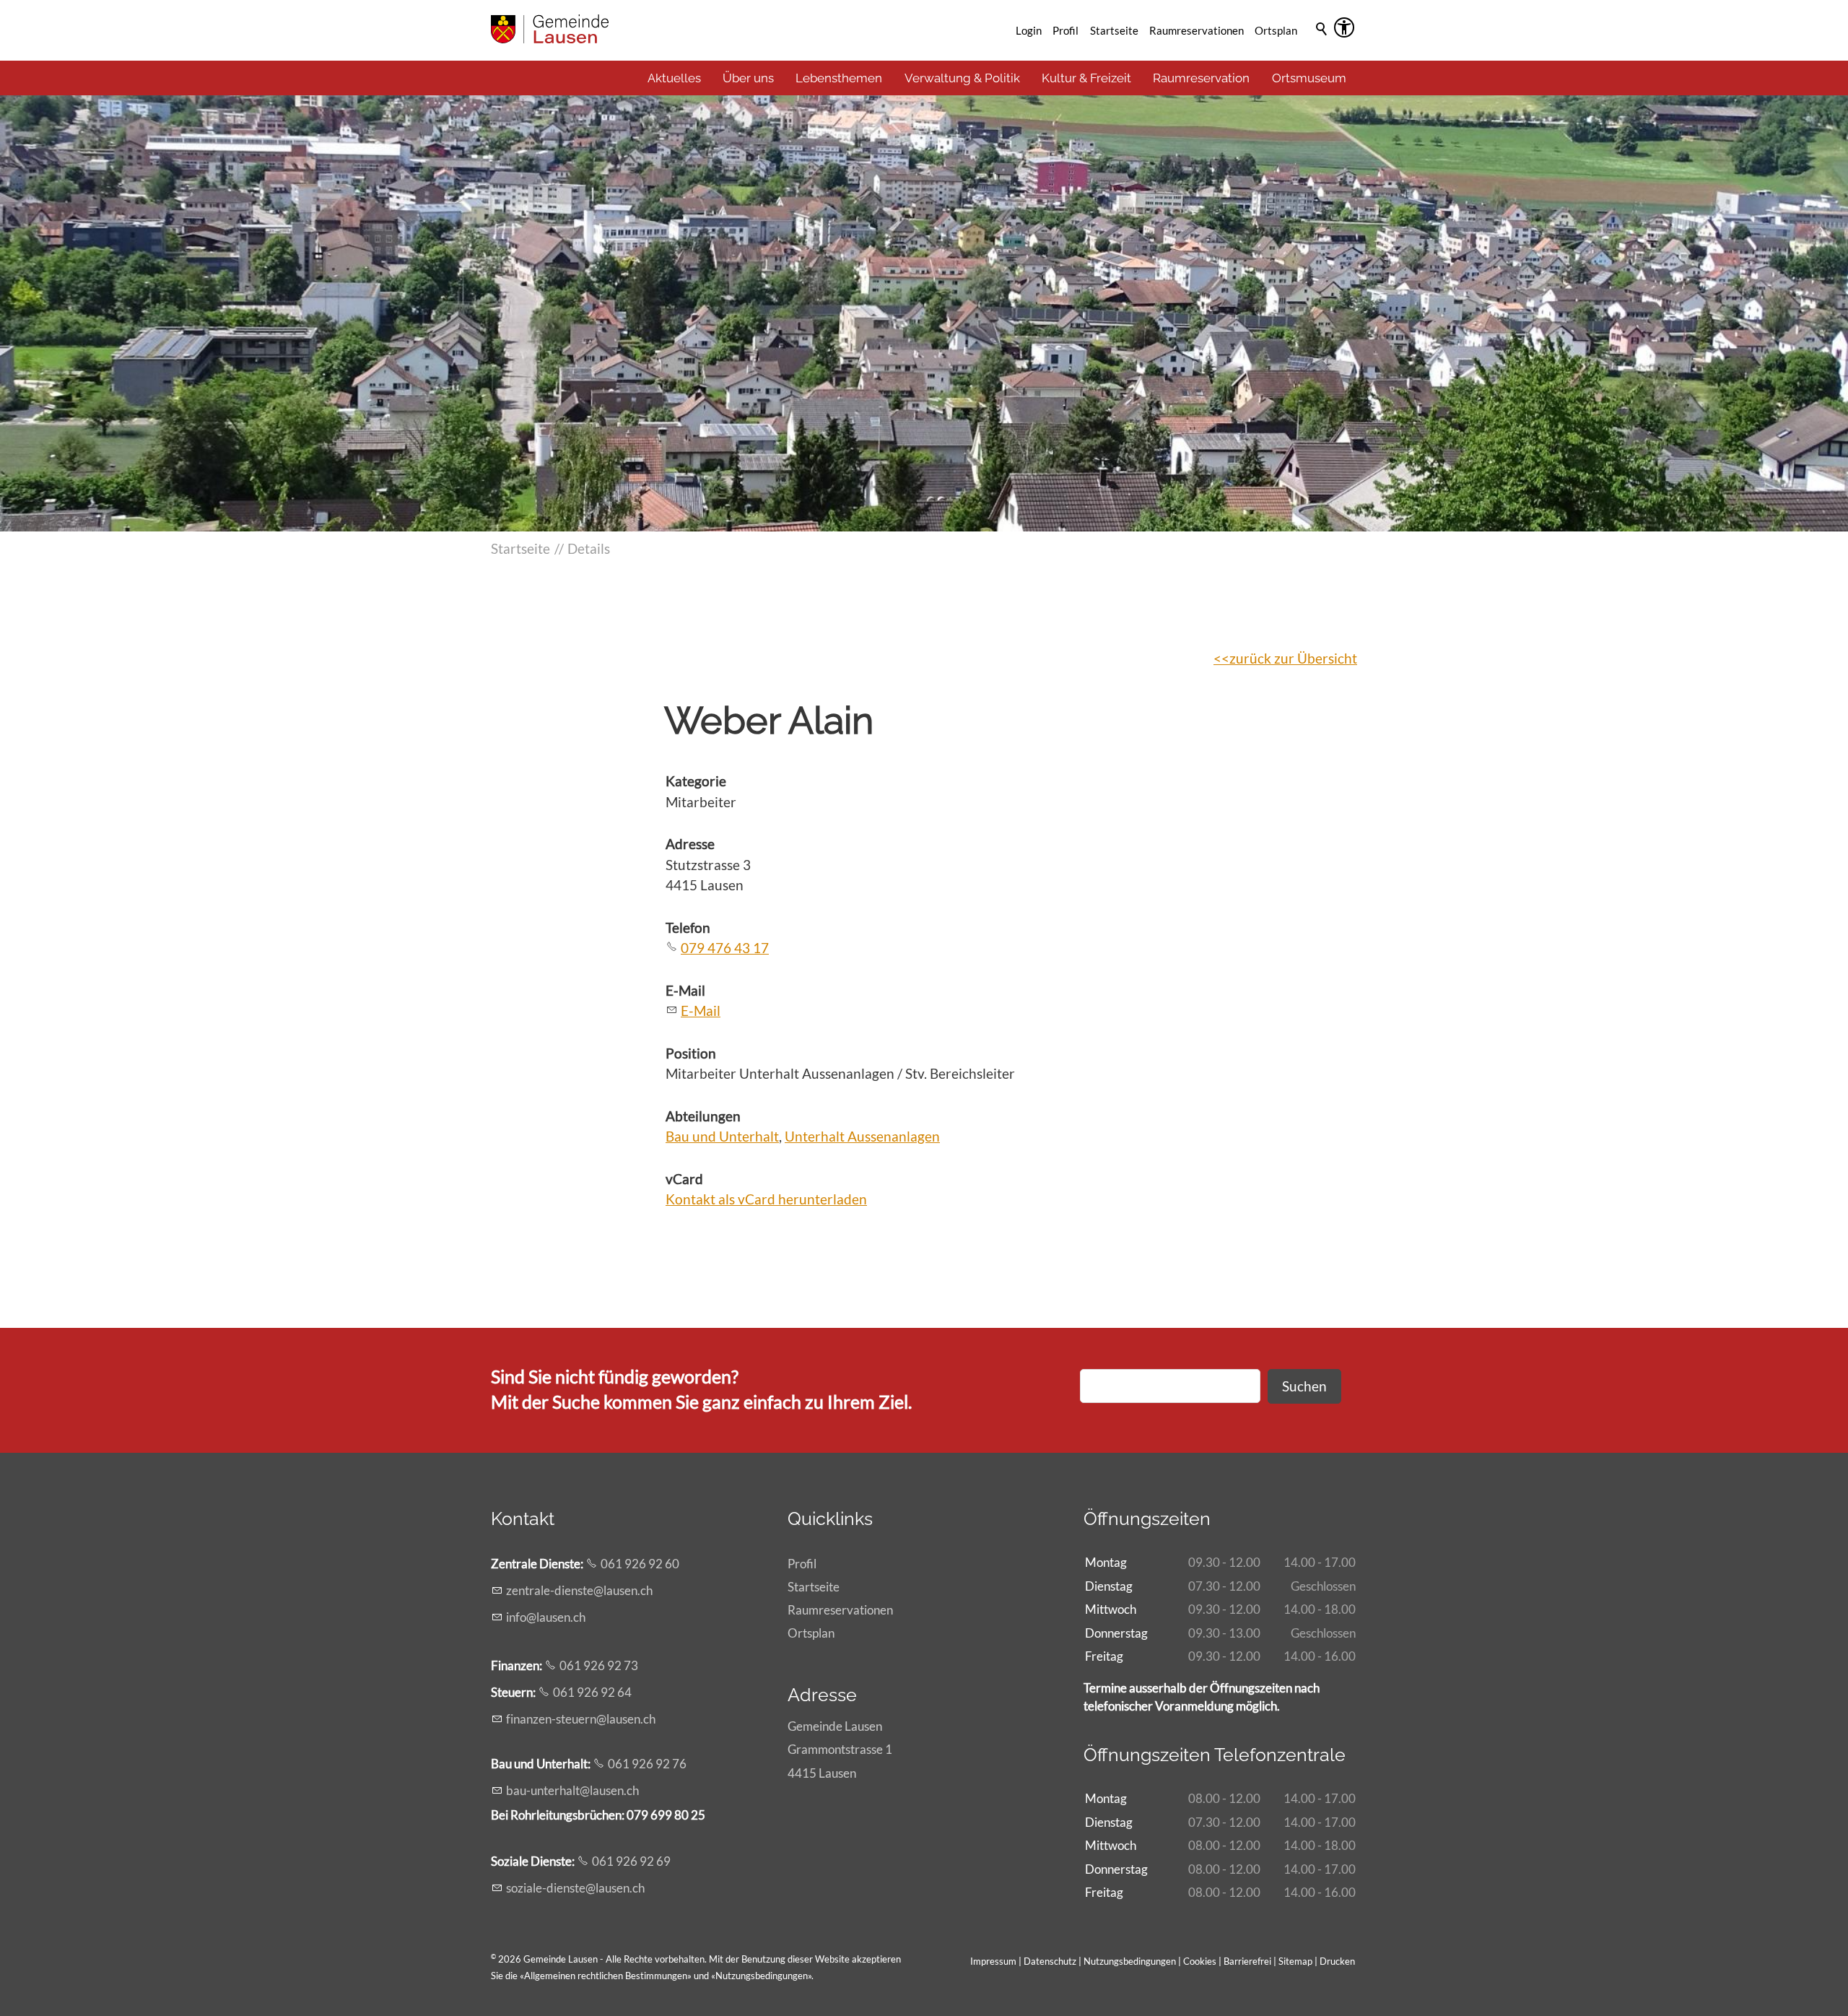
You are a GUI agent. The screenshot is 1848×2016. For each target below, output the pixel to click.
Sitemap (1295, 1961)
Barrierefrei (1247, 1961)
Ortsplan (1276, 30)
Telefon (688, 927)
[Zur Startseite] (550, 29)
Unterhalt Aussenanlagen (862, 1136)
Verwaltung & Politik (962, 78)
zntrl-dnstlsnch (579, 1590)
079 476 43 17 (725, 948)
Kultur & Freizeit (1086, 78)
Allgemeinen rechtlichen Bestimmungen (606, 1976)
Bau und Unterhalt (722, 1136)
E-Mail (685, 990)
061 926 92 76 (647, 1764)
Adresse (690, 844)
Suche (1322, 48)
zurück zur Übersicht (1293, 658)
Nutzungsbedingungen (762, 1976)
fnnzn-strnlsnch (581, 1719)
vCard (684, 1179)
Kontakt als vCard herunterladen (766, 1199)
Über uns (748, 78)
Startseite (1114, 30)
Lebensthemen (839, 78)
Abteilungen (703, 1116)
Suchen (1304, 1386)
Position (691, 1053)
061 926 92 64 (592, 1692)
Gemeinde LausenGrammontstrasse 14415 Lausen (840, 1749)
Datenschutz (1050, 1961)
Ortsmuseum (1309, 78)
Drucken (1337, 1961)
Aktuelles (674, 78)
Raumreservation (1201, 78)
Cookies (1201, 1961)
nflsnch (547, 1617)
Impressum (993, 1961)
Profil (1065, 30)
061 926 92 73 (599, 1665)
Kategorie (696, 781)
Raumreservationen (1197, 30)
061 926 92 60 (640, 1564)
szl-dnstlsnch (575, 1888)
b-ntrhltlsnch (572, 1790)
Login (1029, 30)
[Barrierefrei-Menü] (1344, 27)
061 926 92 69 (631, 1861)
